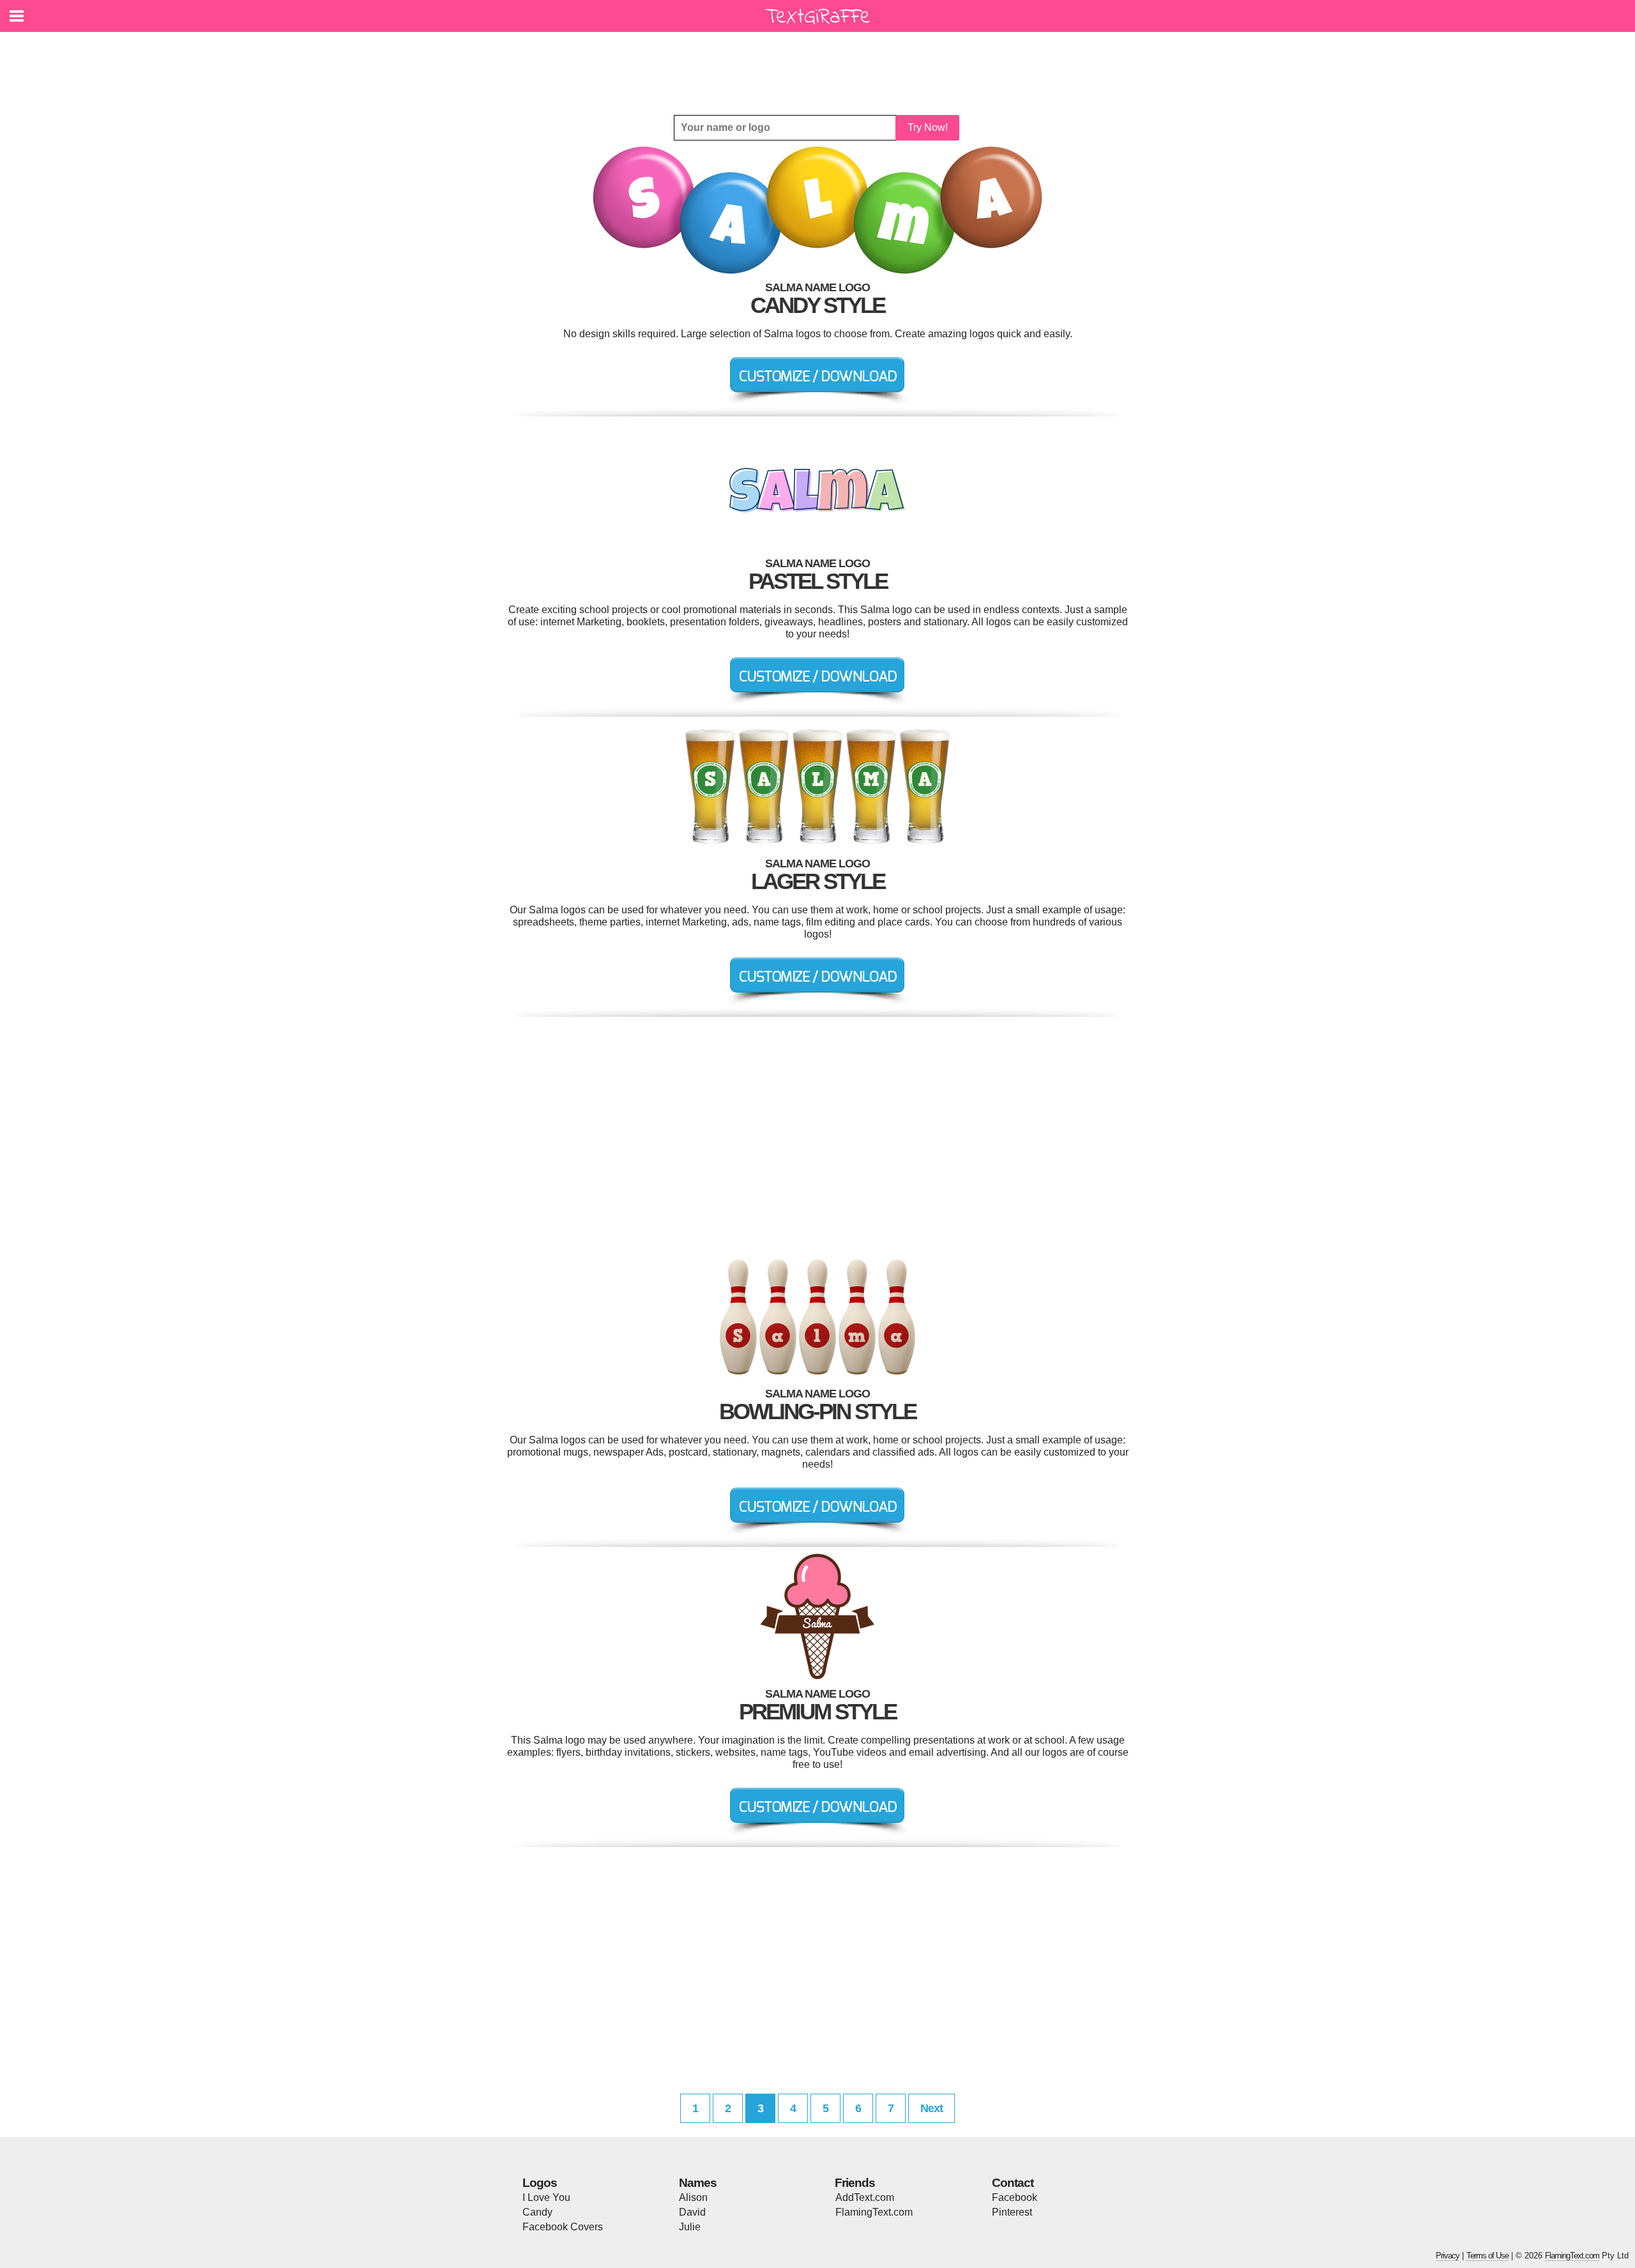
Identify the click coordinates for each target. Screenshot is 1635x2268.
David (692, 2212)
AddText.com (865, 2197)
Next (932, 2108)
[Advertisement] (821, 64)
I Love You (546, 2197)
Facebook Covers (563, 2227)
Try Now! (928, 127)
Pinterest (1012, 2212)
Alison (693, 2197)
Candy (537, 2212)
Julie (690, 2227)
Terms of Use (1487, 2256)
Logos (540, 2183)
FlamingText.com (874, 2212)
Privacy (1448, 2256)
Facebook (1015, 2197)
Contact (1013, 2183)
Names (698, 2183)
